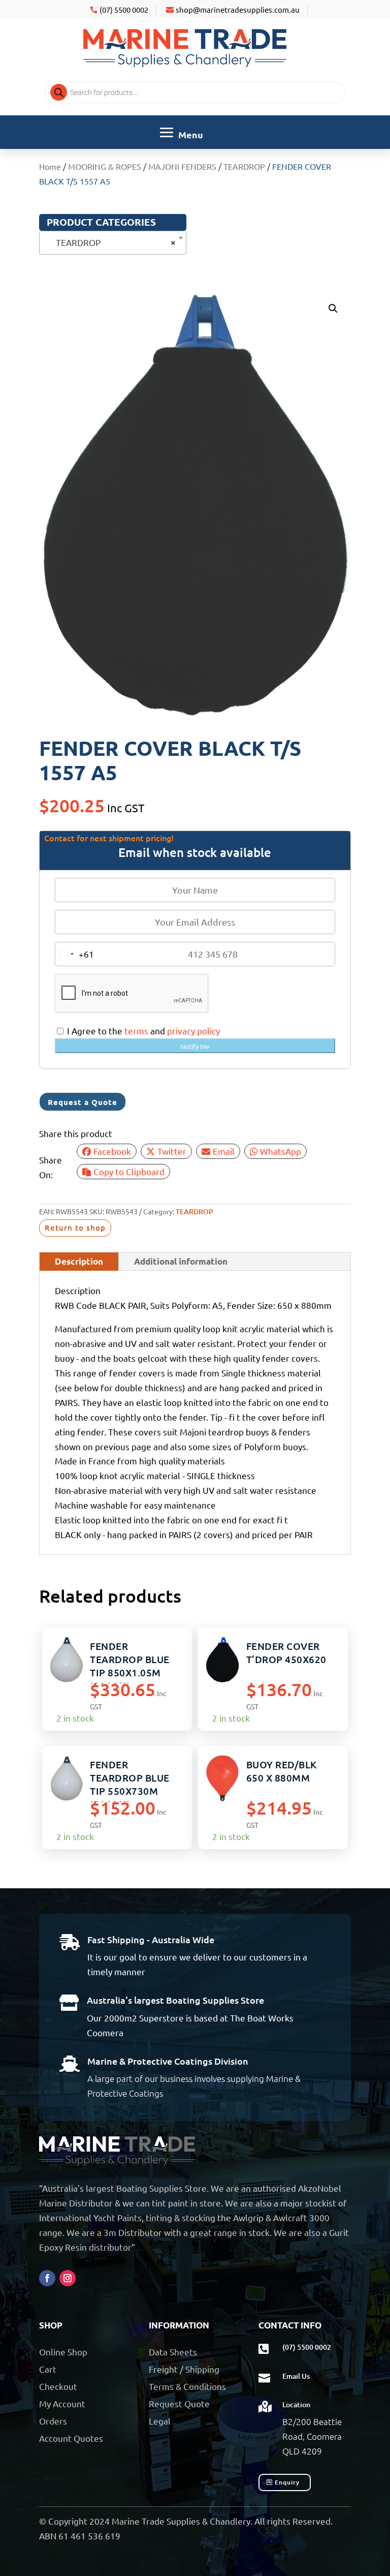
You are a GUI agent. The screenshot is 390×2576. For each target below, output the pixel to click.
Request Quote (179, 2403)
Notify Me (195, 1046)
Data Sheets (173, 2352)
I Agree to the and (142, 1031)
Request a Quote (83, 1102)
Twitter (172, 1151)
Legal (160, 2421)
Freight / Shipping (184, 2369)
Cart (48, 2369)
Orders (53, 2421)
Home (50, 166)
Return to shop (75, 1228)
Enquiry (287, 2482)
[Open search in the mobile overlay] (195, 93)
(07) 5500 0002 (124, 9)
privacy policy (193, 1031)
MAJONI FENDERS (182, 166)
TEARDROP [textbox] (110, 242)
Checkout (58, 2386)
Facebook (112, 1151)
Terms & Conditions (187, 2386)
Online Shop (63, 2352)
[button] (333, 309)
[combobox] (113, 243)
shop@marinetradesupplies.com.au (238, 9)
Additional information (181, 1261)
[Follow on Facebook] (47, 2278)
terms (136, 1031)
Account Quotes (71, 2438)
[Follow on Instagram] (68, 2278)
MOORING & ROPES (105, 166)
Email (224, 1151)
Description (79, 1261)
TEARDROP (244, 166)
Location (296, 2404)
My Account (62, 2403)
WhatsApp (281, 1151)
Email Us (296, 2376)
